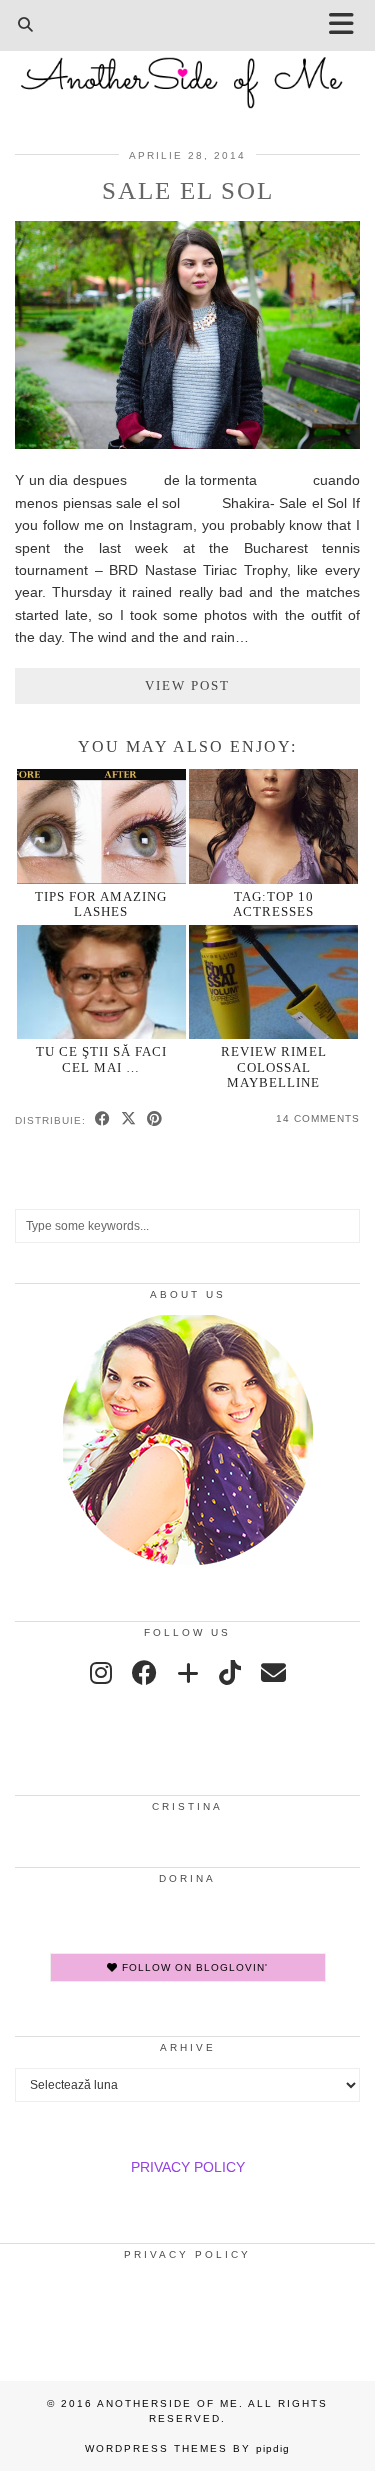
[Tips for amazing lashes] (101, 826)
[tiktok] (230, 1673)
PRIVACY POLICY (188, 2167)
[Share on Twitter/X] (129, 1120)
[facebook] (144, 1673)
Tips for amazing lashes (101, 904)
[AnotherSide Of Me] (187, 72)
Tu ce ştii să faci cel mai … (101, 1059)
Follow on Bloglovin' (193, 1967)
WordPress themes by (187, 2448)
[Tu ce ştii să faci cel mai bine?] (101, 982)
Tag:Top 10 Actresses (273, 904)
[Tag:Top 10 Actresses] (273, 826)
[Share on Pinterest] (155, 1120)
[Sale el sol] (187, 444)
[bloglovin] (188, 1673)
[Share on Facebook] (103, 1120)
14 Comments (318, 1118)
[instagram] (101, 1673)
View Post (187, 685)
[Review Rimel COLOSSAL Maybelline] (273, 982)
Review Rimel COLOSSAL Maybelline (274, 1067)
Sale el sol (188, 190)
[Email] (273, 1673)
